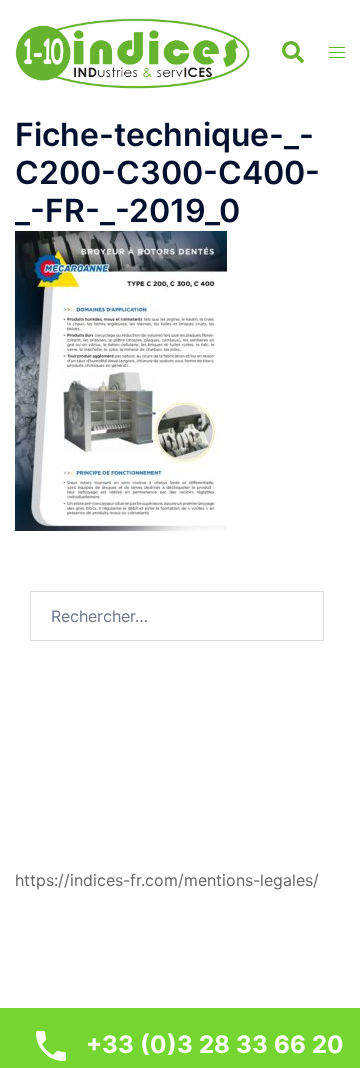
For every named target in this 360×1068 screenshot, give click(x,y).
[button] (292, 53)
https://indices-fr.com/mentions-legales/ (167, 880)
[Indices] (132, 51)
